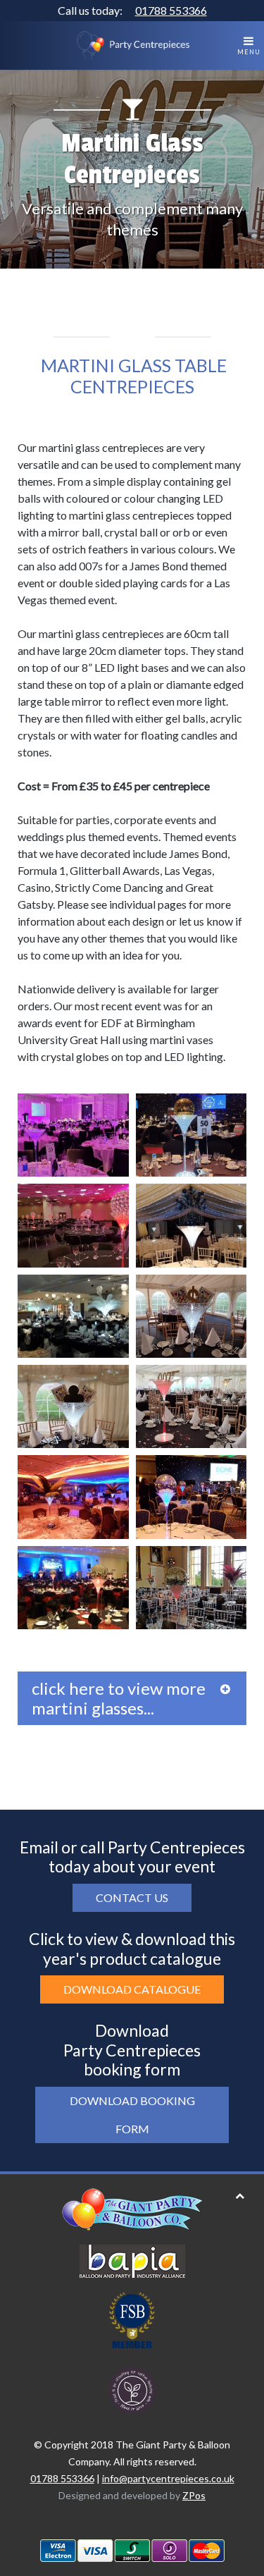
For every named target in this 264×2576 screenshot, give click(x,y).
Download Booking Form (132, 2115)
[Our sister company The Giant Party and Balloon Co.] (132, 2208)
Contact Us (132, 1897)
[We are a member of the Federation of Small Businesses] (132, 2318)
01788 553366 (171, 10)
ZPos (194, 2495)
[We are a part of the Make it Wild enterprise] (132, 2389)
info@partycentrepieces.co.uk (168, 2478)
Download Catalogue (132, 1989)
